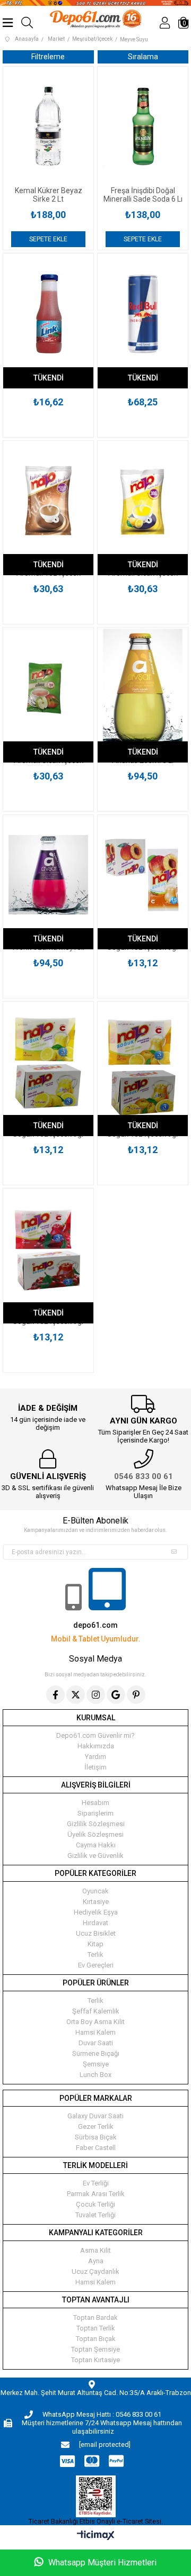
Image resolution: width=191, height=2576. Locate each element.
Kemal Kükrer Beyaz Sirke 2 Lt (49, 195)
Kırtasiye (96, 1902)
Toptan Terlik (96, 2328)
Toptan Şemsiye (95, 2349)
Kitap (95, 1944)
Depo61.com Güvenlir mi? (95, 1735)
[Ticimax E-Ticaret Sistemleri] (96, 2536)
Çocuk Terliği (95, 2204)
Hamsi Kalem (95, 2032)
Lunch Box (95, 2075)
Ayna (96, 2261)
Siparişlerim (95, 1813)
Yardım (95, 1757)
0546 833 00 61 (144, 1476)
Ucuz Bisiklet (96, 1933)
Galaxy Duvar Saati (95, 2116)
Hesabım (95, 1803)
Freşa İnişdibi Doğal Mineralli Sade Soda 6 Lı (143, 195)
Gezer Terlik (96, 2126)
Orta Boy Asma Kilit (95, 2022)
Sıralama (143, 57)
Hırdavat (95, 1923)
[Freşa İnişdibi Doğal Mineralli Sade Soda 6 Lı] (143, 126)
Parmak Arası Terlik (96, 2194)
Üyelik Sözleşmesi (95, 1834)
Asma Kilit (95, 2250)
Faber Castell (96, 2148)
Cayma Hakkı (96, 1845)
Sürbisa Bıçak (96, 2137)
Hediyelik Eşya (96, 1912)
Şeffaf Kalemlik (96, 2011)
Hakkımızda (96, 1746)
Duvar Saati (96, 2043)
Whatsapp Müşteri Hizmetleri (101, 2563)
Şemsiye (96, 2064)
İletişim (95, 1767)
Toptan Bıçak (96, 2339)
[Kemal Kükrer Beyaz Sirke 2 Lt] (48, 126)
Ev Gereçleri (96, 1965)
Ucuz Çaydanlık (95, 2271)
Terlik (95, 1954)
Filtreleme (48, 57)
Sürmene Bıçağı (96, 2053)
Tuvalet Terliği (95, 2215)
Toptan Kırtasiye (95, 2360)
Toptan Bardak (95, 2318)
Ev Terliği (96, 2183)
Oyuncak (95, 1891)
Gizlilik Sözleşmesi (96, 1824)
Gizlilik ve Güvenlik (95, 1856)
